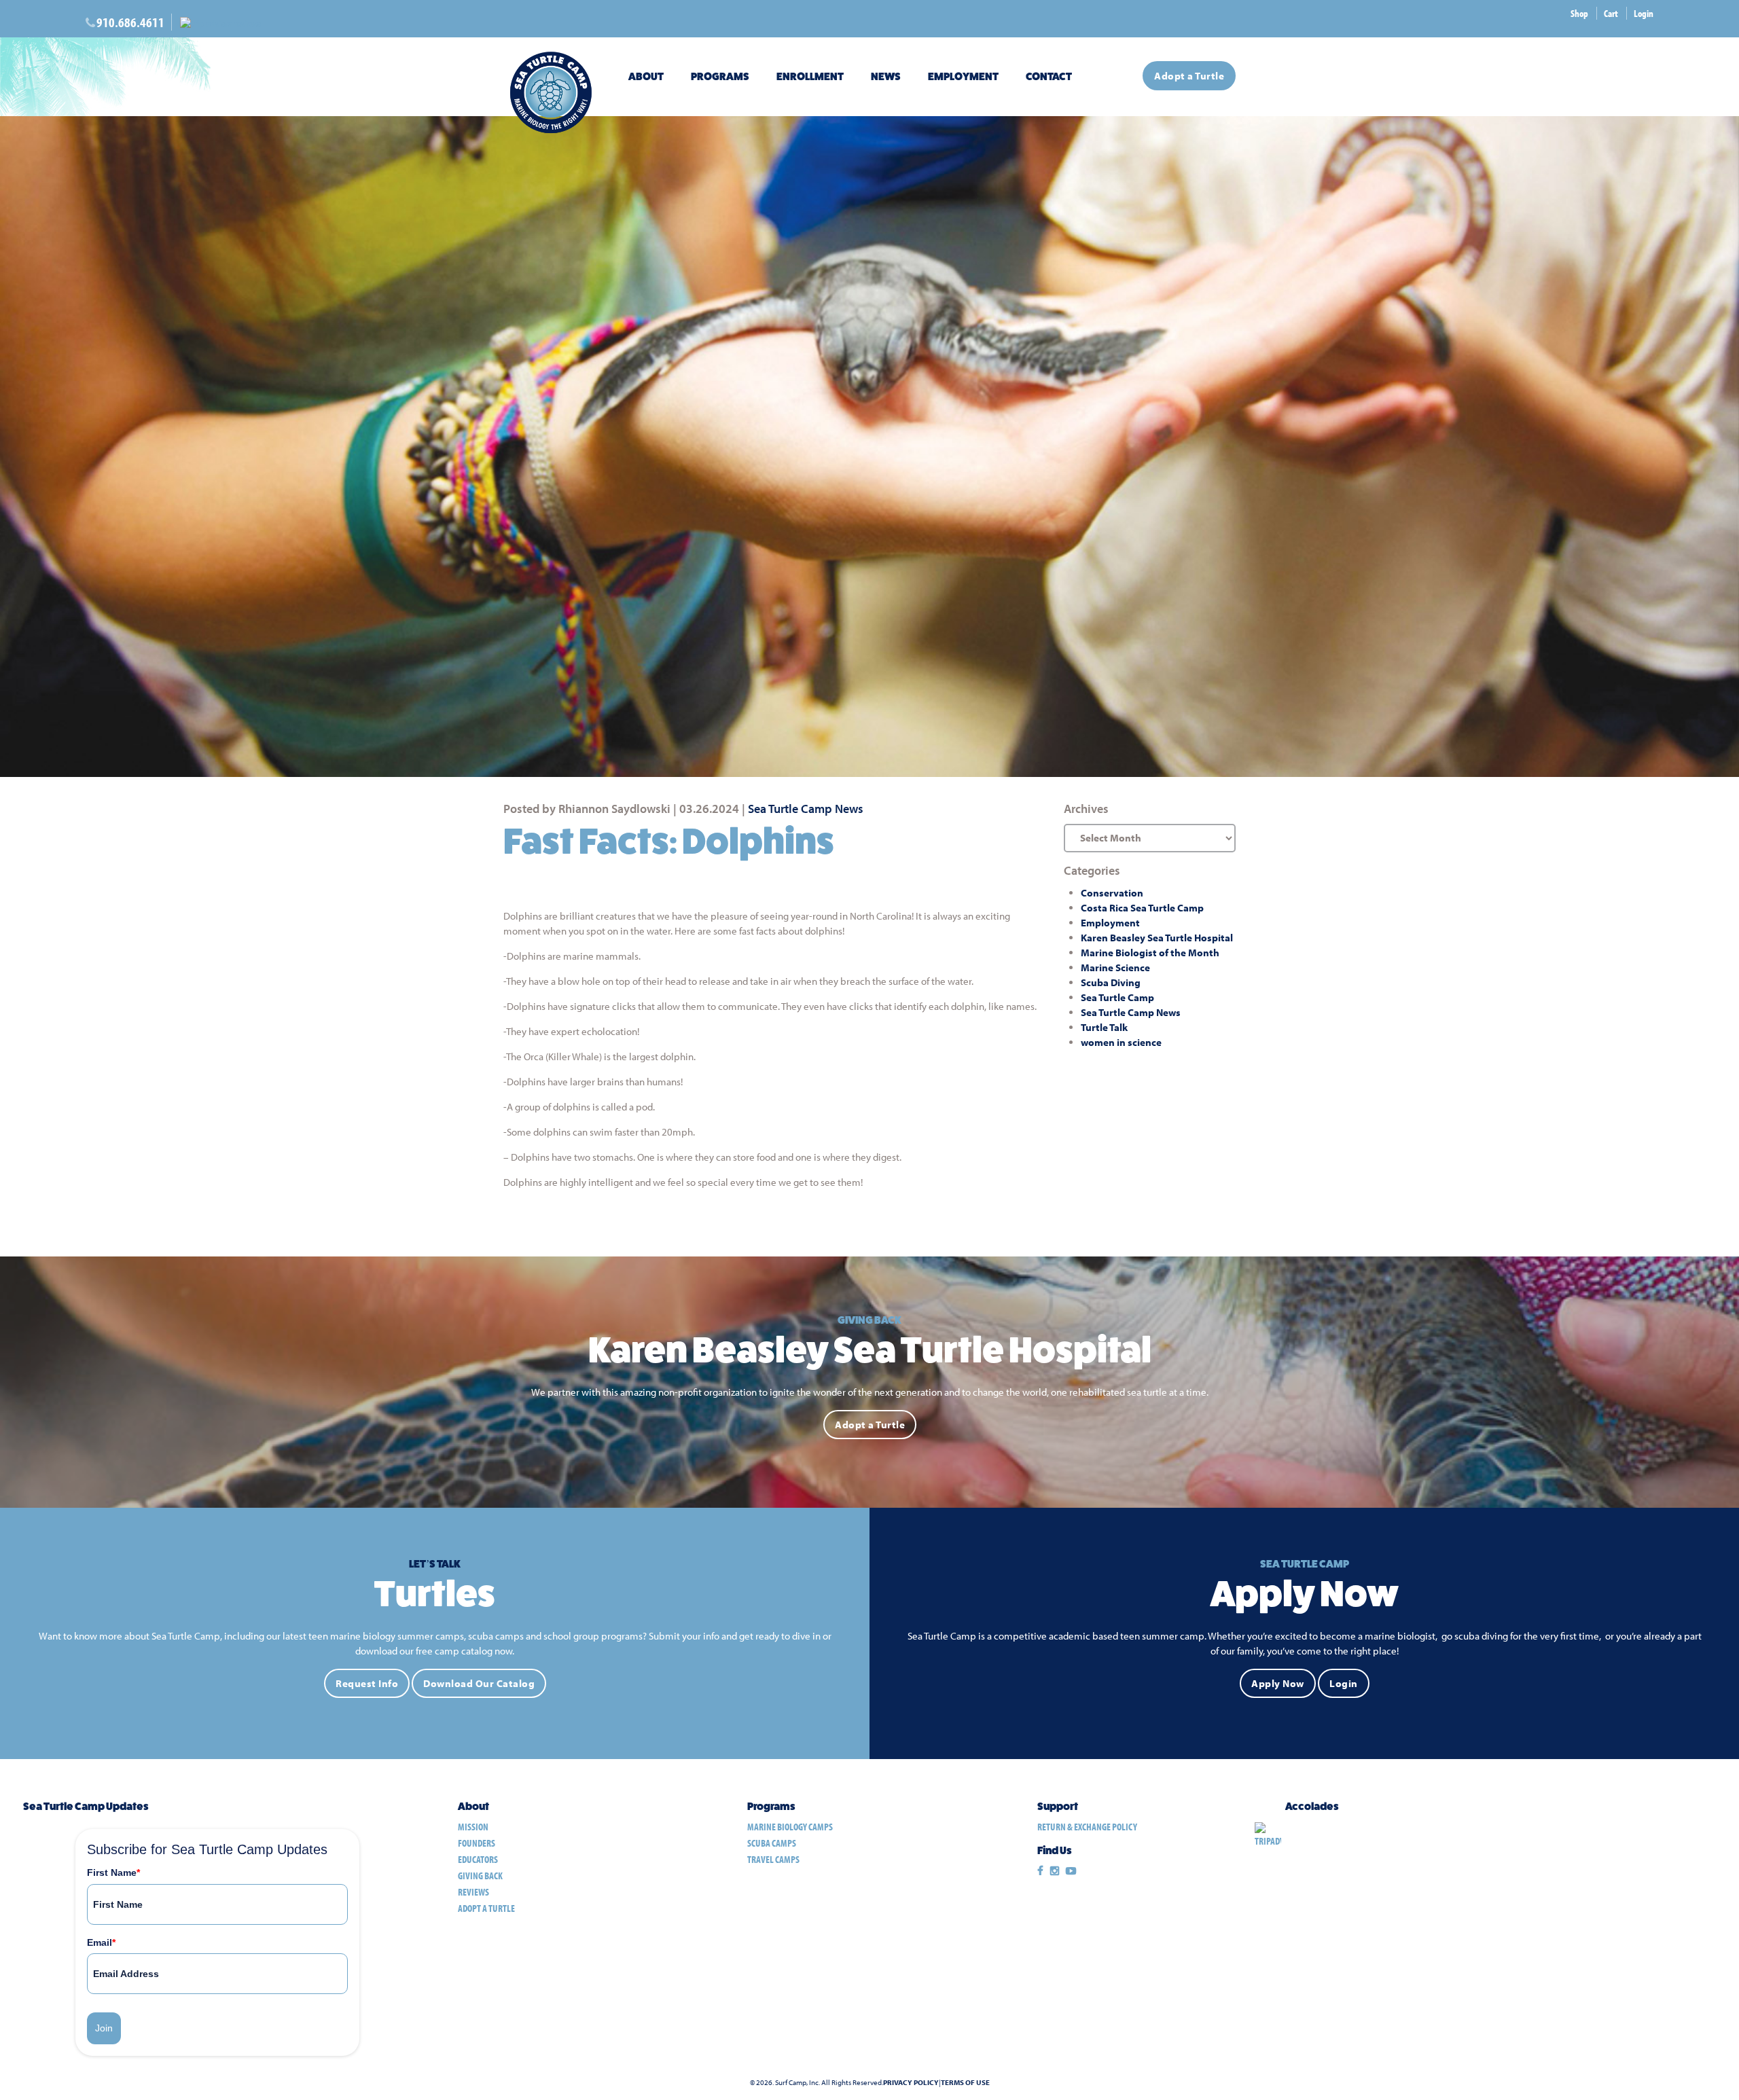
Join (104, 2028)
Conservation (1112, 893)
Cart (1611, 13)
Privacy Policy (911, 2083)
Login (1644, 13)
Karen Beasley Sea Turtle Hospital (1157, 938)
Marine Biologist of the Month (1150, 953)
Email (101, 1942)
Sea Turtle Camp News (806, 809)
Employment (963, 76)
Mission (473, 1827)
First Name (113, 1872)
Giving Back (480, 1876)
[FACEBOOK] (1040, 1871)
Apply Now (1278, 1683)
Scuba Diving (1111, 982)
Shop (1579, 13)
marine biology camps (790, 1827)
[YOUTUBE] (1071, 1871)
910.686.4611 (130, 22)
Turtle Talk (1104, 1027)
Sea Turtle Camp (1117, 997)
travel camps (773, 1859)
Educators (478, 1859)
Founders (477, 1843)
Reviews (473, 1892)
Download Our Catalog (479, 1683)
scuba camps (772, 1843)
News (886, 76)
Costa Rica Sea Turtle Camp (1142, 908)
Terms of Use (965, 2083)
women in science (1121, 1042)
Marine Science (1115, 967)
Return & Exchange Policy (1087, 1827)
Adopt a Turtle (1189, 76)
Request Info (367, 1683)
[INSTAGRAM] (1055, 1871)
